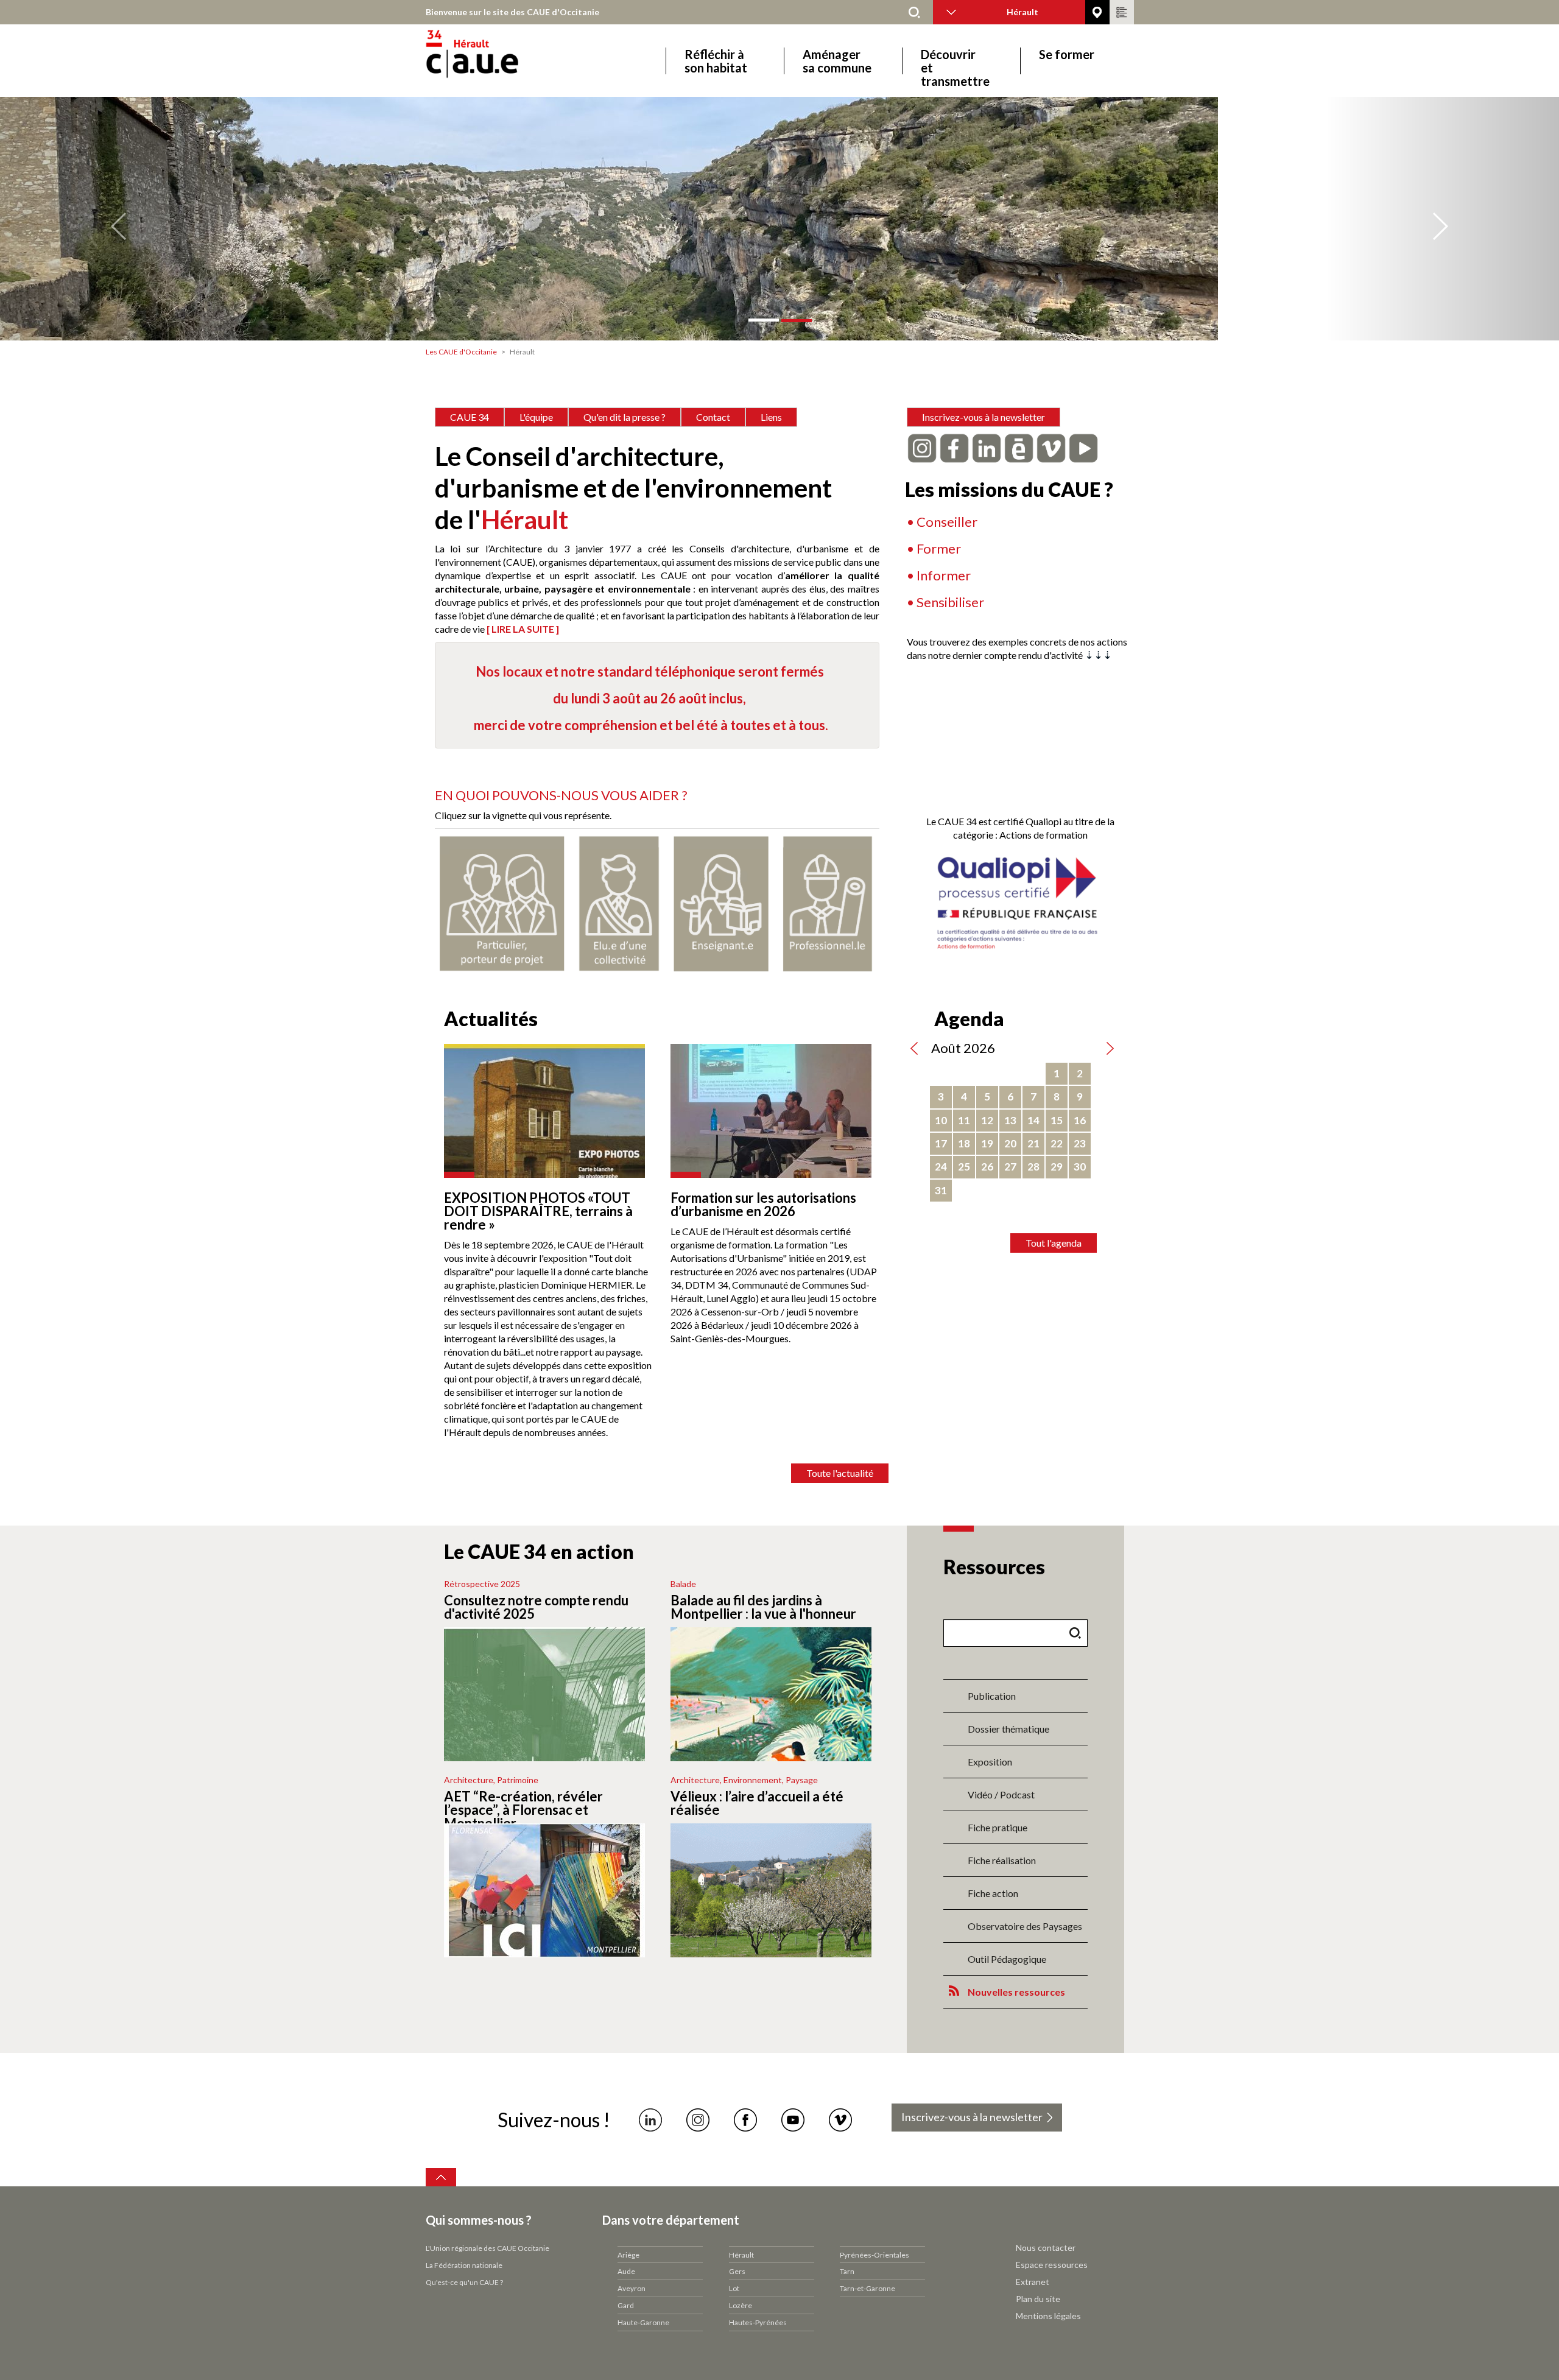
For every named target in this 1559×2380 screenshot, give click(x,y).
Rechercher (915, 12)
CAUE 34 (470, 417)
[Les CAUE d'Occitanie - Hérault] (506, 61)
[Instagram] (922, 447)
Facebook (745, 2120)
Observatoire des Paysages (1025, 1926)
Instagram (698, 2120)
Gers (737, 2271)
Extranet (1033, 2282)
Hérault (741, 2255)
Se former (1067, 55)
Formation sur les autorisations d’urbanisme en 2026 (763, 1204)
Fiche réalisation (1002, 1860)
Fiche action (993, 1893)
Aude (626, 2271)
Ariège (628, 2255)
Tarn (847, 2271)
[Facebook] (954, 447)
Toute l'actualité (840, 1473)
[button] (117, 219)
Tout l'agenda (1054, 1243)
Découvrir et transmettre (955, 61)
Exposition (990, 1762)
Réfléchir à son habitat (716, 61)
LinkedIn (650, 2120)
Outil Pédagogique (1007, 1959)
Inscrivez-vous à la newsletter (984, 417)
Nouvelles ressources (1016, 1992)
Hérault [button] (1022, 12)
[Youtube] (1083, 447)
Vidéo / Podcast (1001, 1794)
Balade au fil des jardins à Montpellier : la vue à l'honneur (763, 1607)
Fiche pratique (998, 1827)
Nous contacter (1046, 2248)
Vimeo (840, 2120)
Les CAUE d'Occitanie (461, 352)
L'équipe (536, 417)
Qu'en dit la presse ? (625, 417)
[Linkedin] (987, 447)
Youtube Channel (793, 2120)
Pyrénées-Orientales (875, 2255)
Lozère (741, 2305)
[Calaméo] (1019, 447)
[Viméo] (1051, 447)
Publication (992, 1696)
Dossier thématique (1008, 1729)
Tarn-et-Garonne (867, 2288)
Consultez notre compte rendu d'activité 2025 (536, 1607)
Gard (626, 2305)
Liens (771, 417)
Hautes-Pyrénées (758, 2322)
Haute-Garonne (643, 2322)
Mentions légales (1048, 2316)
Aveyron (632, 2288)
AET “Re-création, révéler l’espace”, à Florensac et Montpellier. (523, 1810)
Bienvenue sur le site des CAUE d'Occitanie (512, 12)
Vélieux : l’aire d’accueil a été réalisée (757, 1803)
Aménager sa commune (837, 61)
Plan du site (1038, 2299)
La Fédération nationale (464, 2265)
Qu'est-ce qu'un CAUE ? (464, 2282)
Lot (734, 2288)
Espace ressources (1052, 2265)
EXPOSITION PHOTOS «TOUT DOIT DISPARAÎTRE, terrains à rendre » (538, 1211)
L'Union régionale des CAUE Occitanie (487, 2248)
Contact (713, 417)
